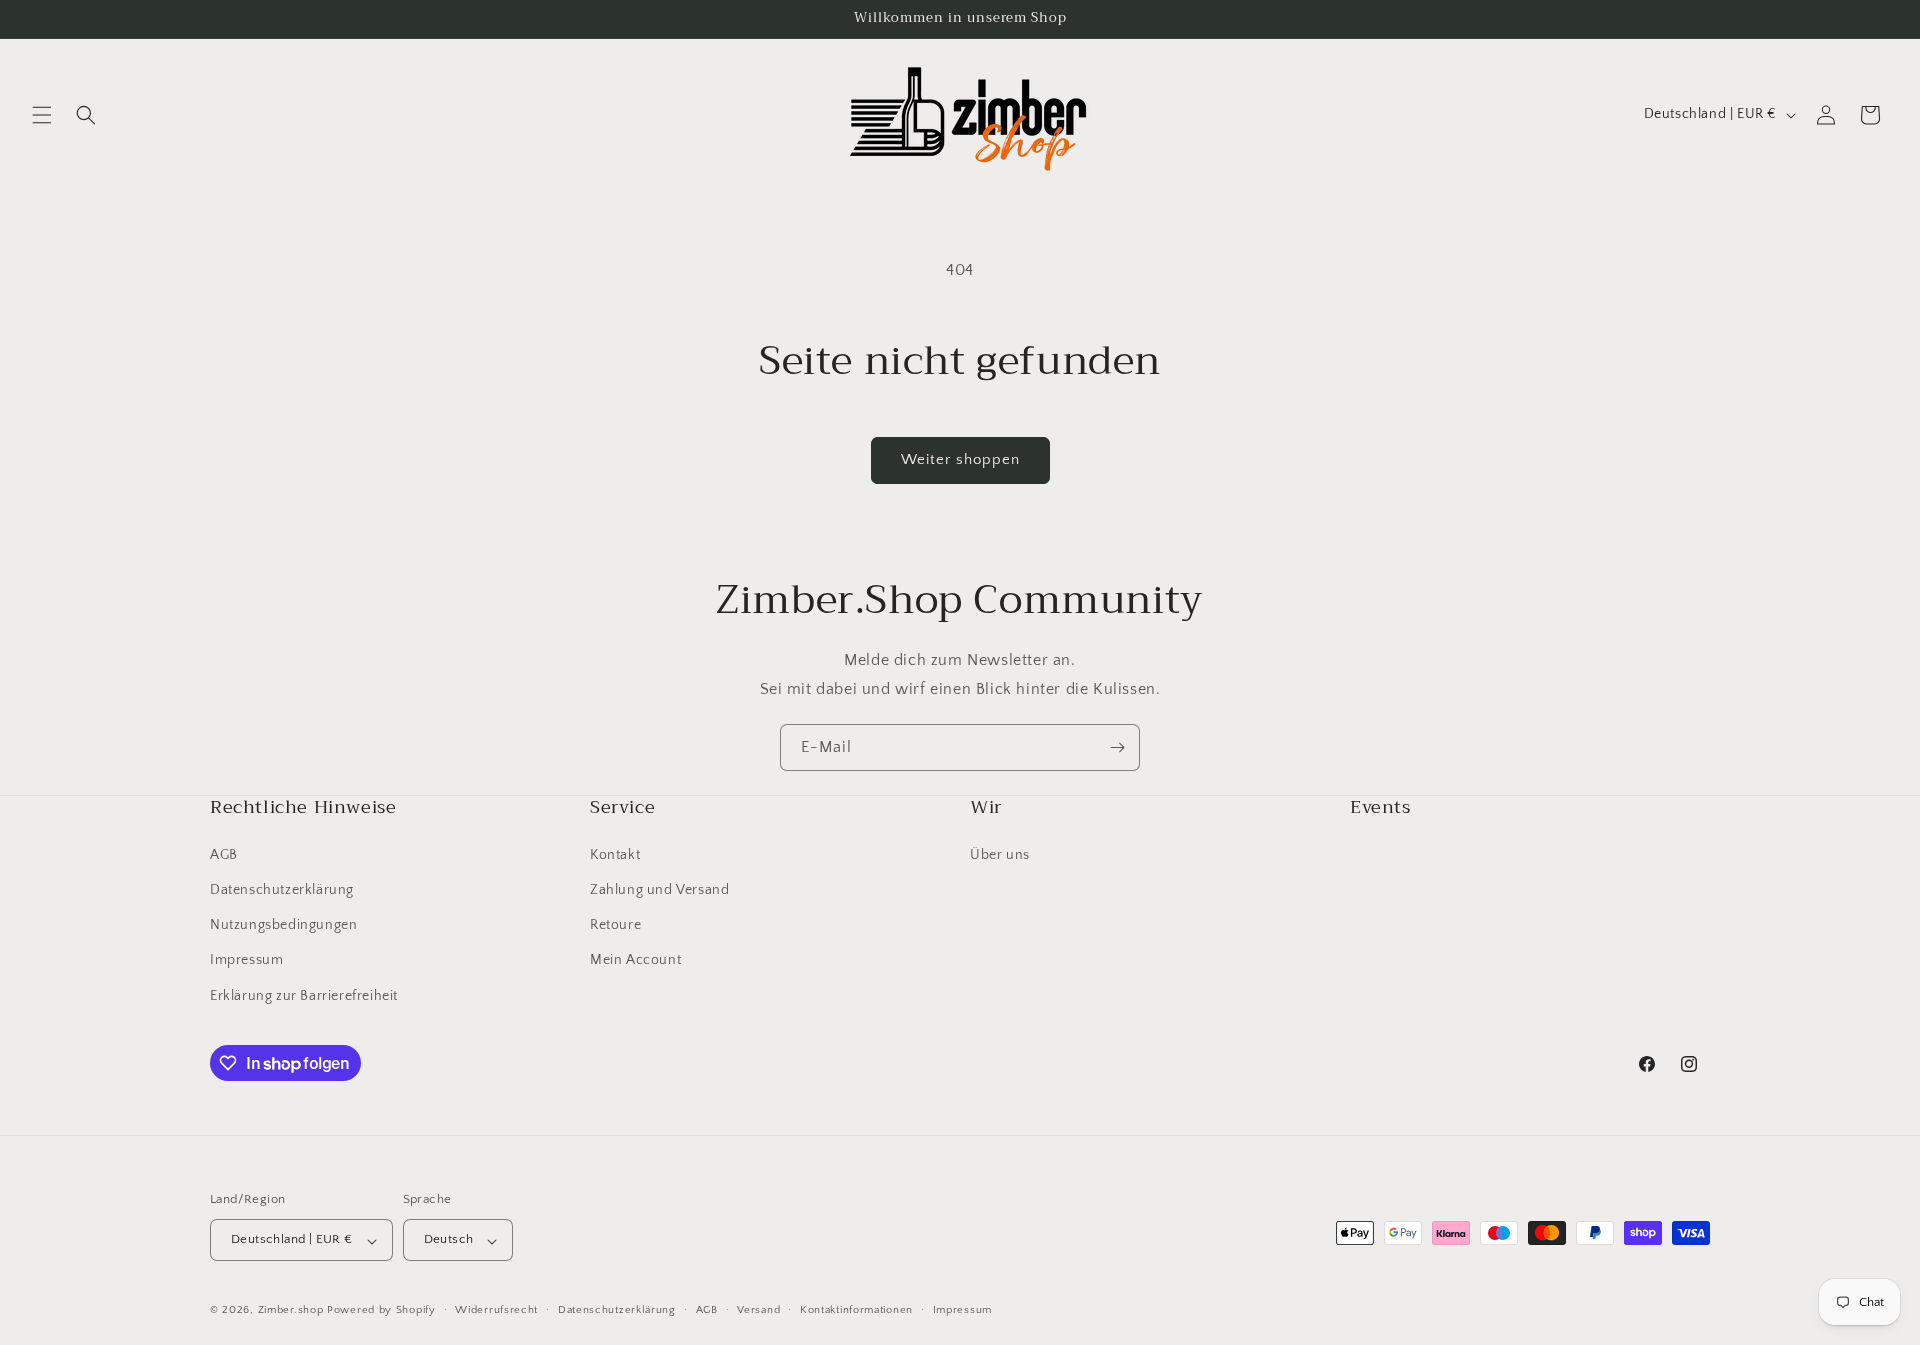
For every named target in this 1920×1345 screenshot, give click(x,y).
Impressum (246, 960)
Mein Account (635, 960)
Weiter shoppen (960, 459)
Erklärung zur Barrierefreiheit (304, 995)
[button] (42, 115)
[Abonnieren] (1117, 747)
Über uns (1000, 854)
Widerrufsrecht (496, 1310)
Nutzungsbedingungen (283, 925)
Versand (758, 1310)
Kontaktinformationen (856, 1310)
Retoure (615, 925)
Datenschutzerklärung (282, 889)
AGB (224, 854)
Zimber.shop (291, 1311)
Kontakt (615, 854)
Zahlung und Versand (659, 889)
